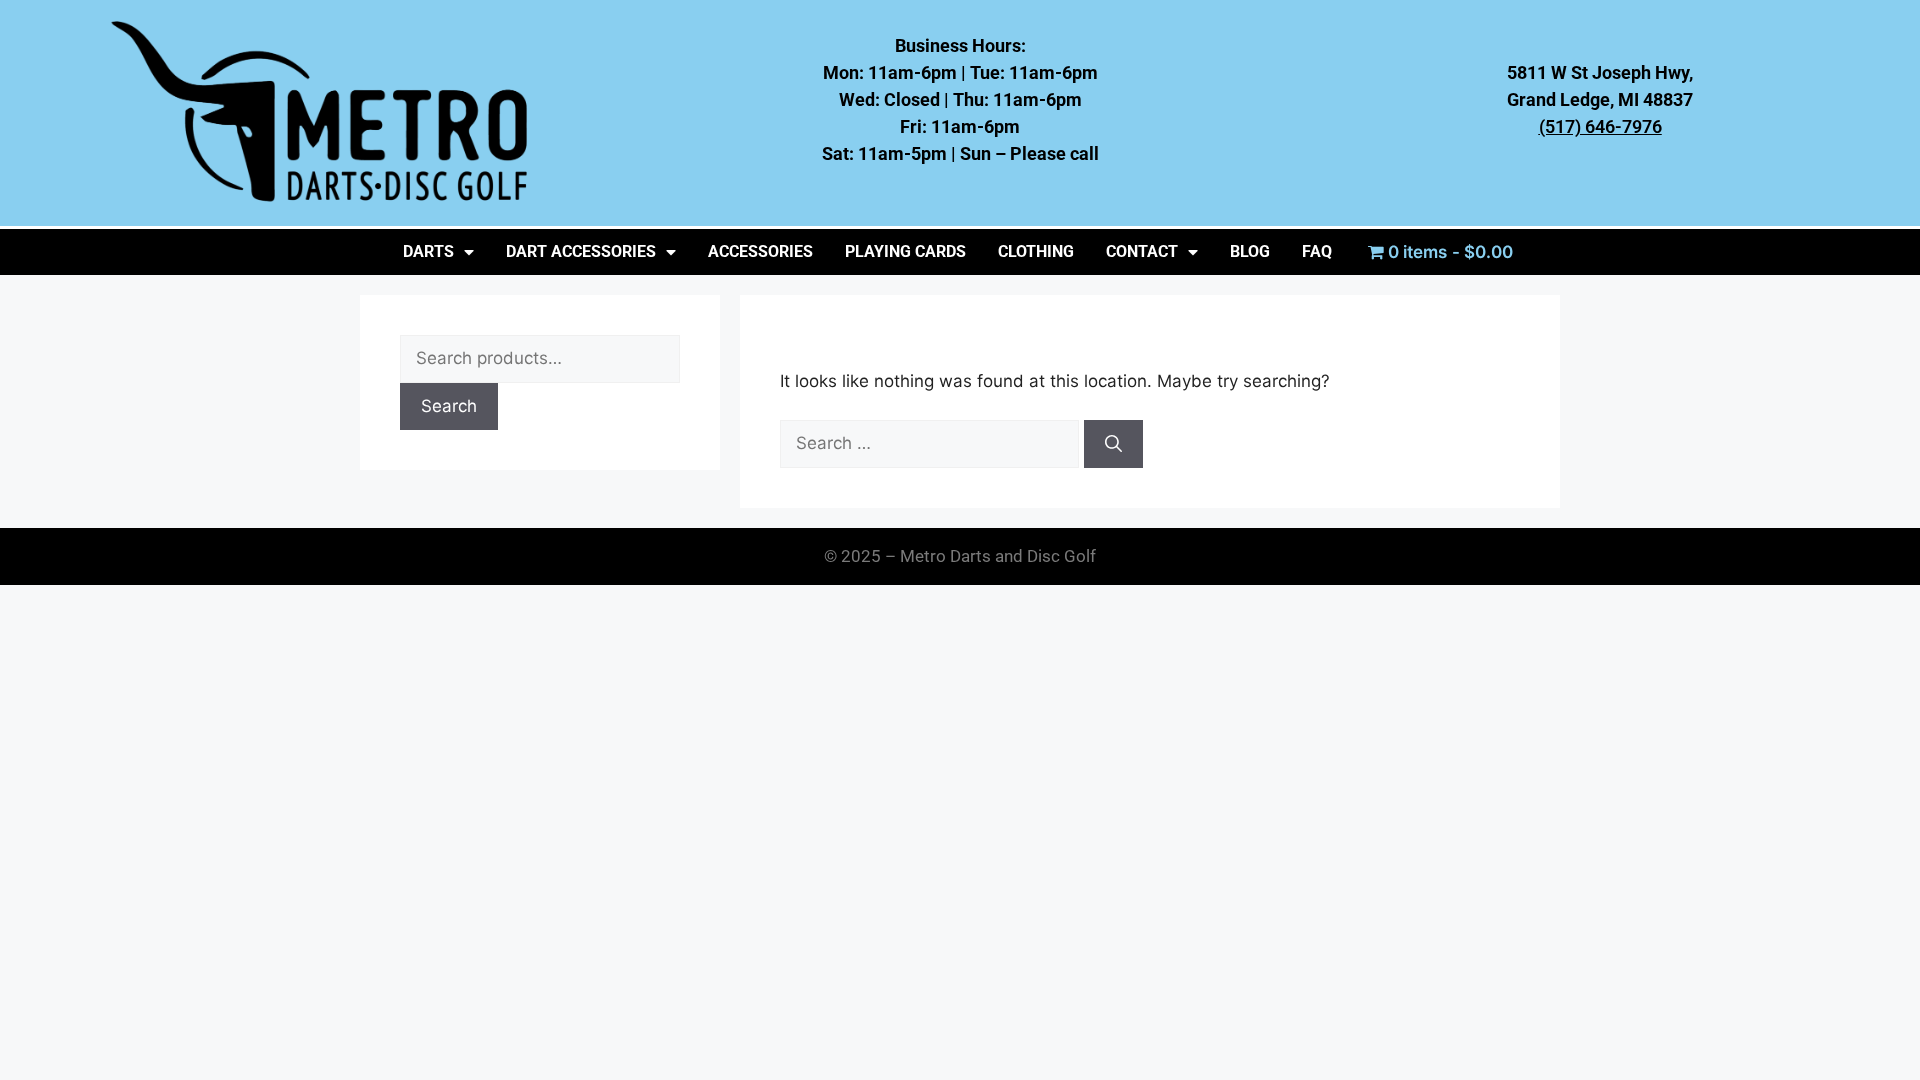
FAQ (1317, 251)
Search (449, 406)
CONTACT (1142, 251)
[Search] (1113, 444)
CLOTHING (1036, 251)
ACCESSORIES (760, 251)
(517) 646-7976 (1600, 126)
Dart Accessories (581, 251)
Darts (428, 251)
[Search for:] (932, 443)
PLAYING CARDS (905, 251)
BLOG (1250, 251)
